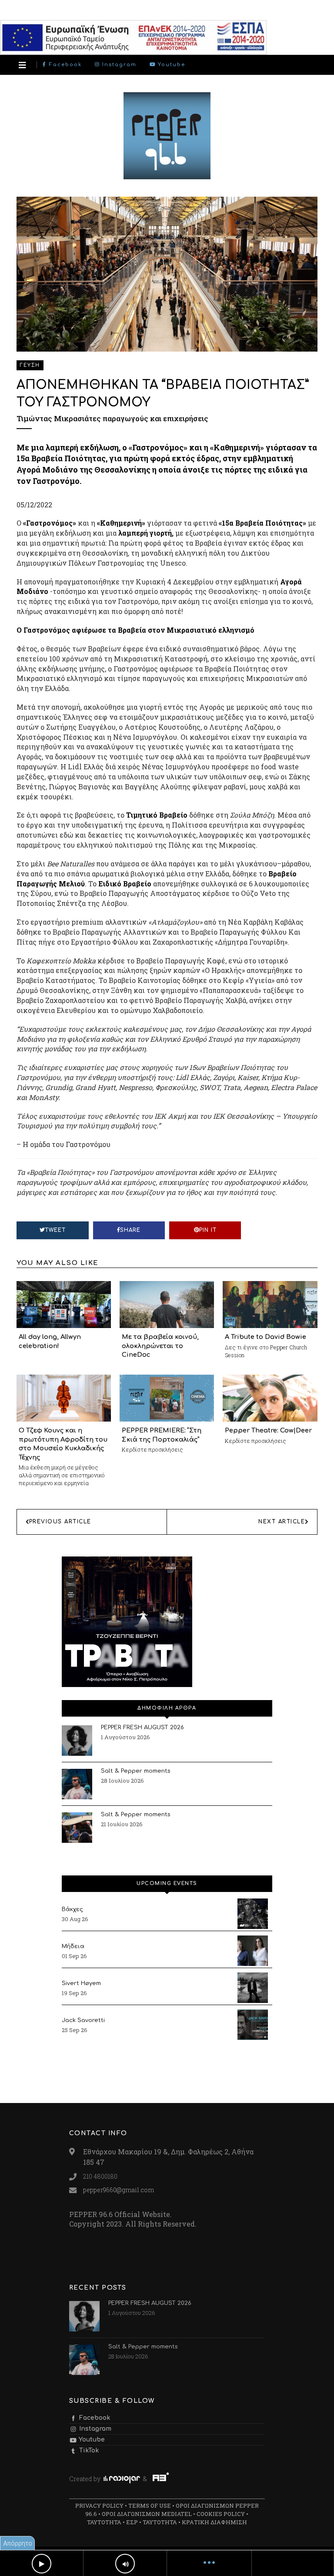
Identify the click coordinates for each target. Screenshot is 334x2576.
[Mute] (125, 2564)
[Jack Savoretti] (253, 2025)
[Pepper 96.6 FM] (167, 175)
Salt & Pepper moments (136, 1771)
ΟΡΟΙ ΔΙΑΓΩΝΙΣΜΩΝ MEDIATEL (147, 2514)
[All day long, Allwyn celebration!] (64, 1304)
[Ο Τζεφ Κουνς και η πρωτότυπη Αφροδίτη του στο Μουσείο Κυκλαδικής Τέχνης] (64, 1397)
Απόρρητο (18, 2543)
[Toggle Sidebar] (22, 65)
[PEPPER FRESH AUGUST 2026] (77, 1741)
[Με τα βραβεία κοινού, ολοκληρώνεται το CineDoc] (167, 1304)
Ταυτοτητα (104, 2522)
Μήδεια (73, 1946)
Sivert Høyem (81, 1983)
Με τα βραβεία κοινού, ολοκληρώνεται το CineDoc (160, 1346)
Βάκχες (72, 1909)
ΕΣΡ (132, 2522)
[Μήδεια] (253, 1951)
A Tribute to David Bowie (266, 1337)
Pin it (208, 1230)
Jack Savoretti (83, 2020)
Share (130, 1230)
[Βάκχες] (253, 1914)
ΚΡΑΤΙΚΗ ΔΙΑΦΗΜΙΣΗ (214, 2522)
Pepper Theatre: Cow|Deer (268, 1430)
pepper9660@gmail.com (119, 2190)
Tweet (55, 1230)
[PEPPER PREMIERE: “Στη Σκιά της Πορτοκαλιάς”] (167, 1397)
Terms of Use (150, 2506)
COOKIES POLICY (221, 2514)
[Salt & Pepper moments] (77, 1784)
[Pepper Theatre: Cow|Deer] (270, 1397)
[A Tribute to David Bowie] (270, 1304)
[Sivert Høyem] (253, 1988)
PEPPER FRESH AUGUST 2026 (142, 1727)
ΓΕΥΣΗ (30, 365)
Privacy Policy (99, 2506)
